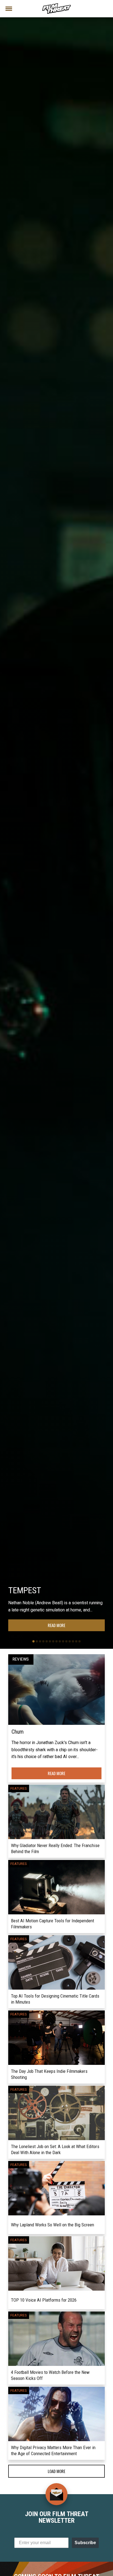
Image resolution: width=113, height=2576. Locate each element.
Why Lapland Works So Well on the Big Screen (53, 2225)
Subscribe (85, 2543)
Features (19, 1789)
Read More (56, 1625)
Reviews (21, 1659)
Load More (56, 2471)
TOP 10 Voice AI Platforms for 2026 (44, 2300)
